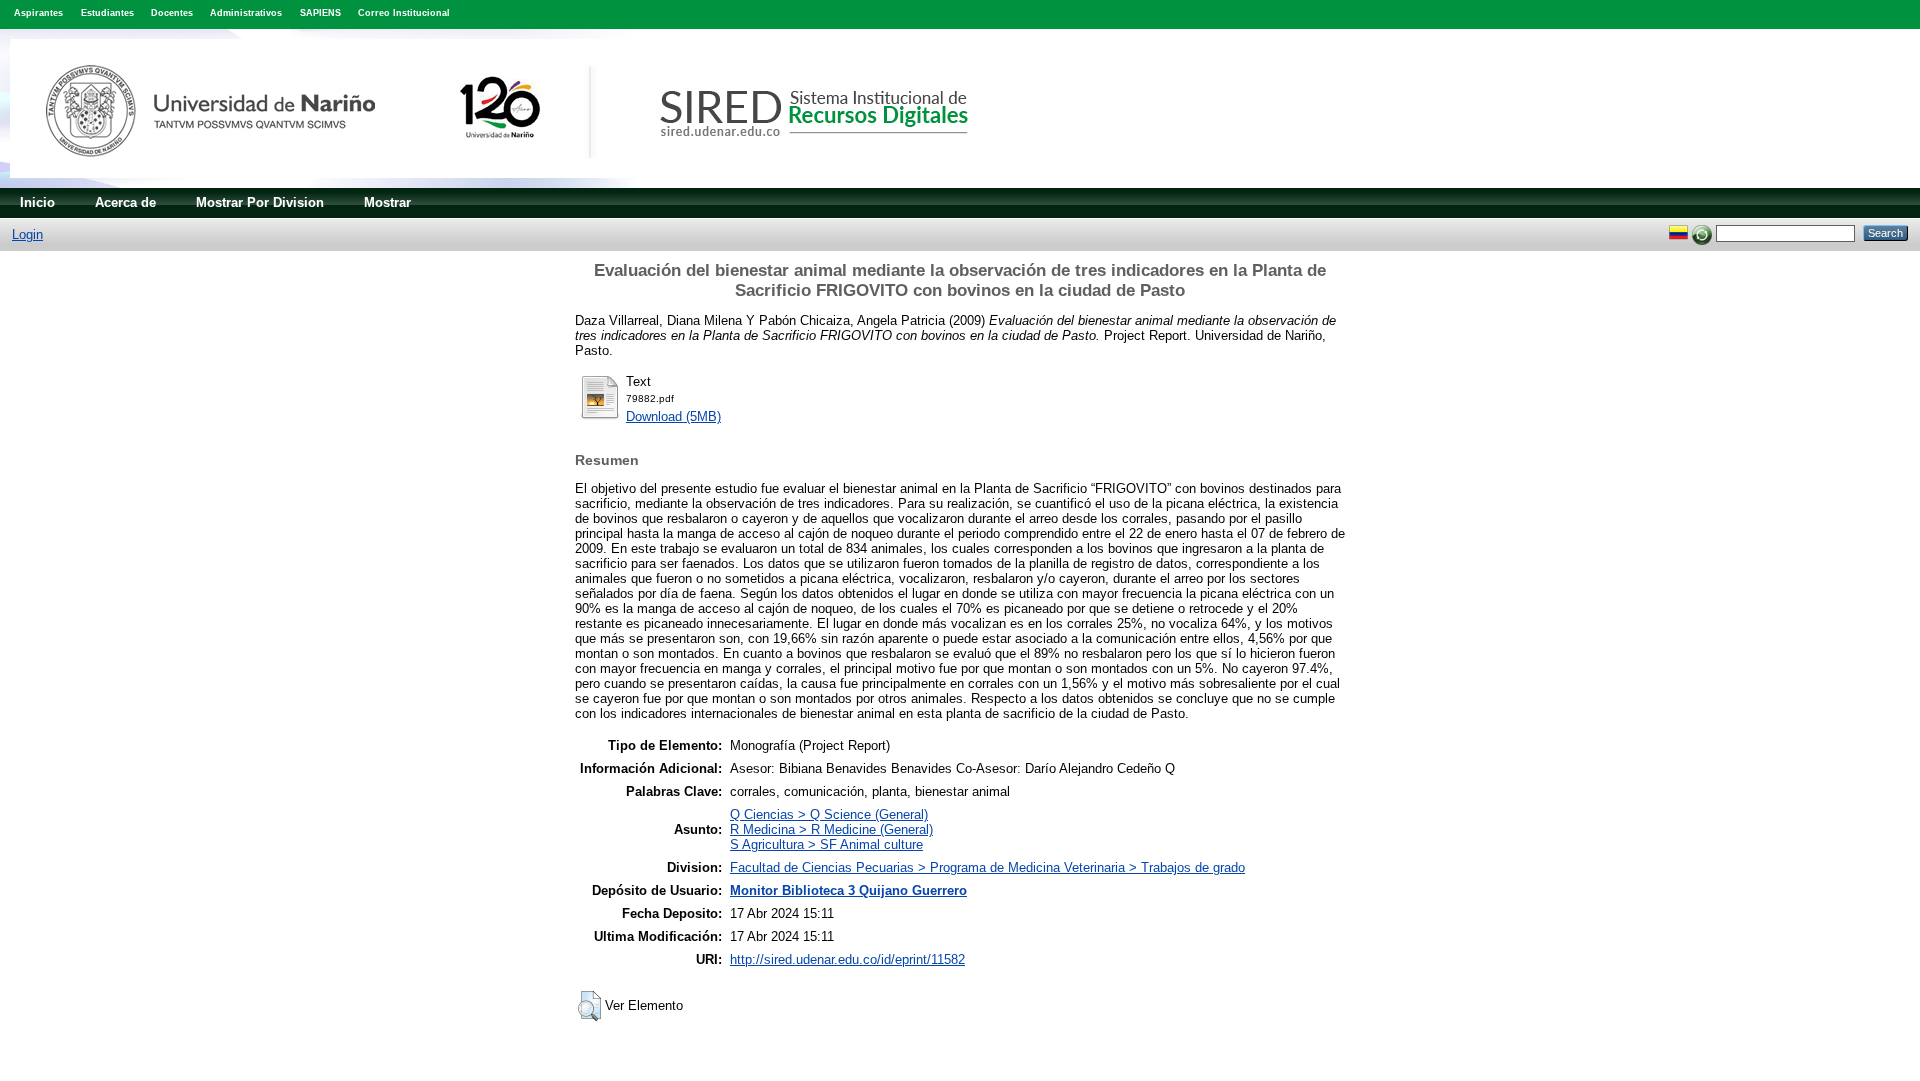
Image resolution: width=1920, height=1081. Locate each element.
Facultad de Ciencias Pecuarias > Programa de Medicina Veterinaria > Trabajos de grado (987, 867)
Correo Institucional (404, 13)
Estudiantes (107, 13)
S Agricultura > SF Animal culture (826, 844)
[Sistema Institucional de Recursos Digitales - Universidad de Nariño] (522, 183)
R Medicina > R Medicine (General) (831, 829)
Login (27, 234)
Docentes (172, 13)
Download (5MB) (673, 416)
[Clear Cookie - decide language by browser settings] (1702, 232)
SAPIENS (320, 13)
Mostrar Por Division (260, 202)
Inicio (37, 202)
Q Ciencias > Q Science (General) (829, 814)
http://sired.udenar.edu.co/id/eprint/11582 (847, 959)
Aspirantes (38, 13)
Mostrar (387, 202)
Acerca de (125, 202)
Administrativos (246, 13)
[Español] (1678, 232)
